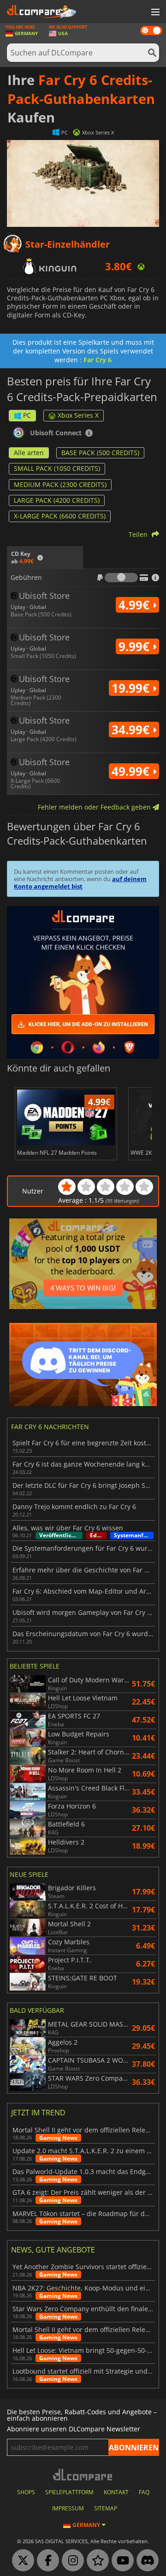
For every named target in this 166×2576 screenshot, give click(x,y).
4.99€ (136, 605)
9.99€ (136, 646)
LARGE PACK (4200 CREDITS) (57, 500)
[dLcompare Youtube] (120, 2561)
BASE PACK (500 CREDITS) (100, 453)
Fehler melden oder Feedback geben (95, 807)
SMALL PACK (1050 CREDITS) (57, 468)
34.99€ (132, 730)
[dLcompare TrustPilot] (95, 2561)
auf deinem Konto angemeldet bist (80, 883)
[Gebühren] (121, 578)
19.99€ (132, 688)
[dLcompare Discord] (145, 2561)
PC (27, 415)
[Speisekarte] (154, 12)
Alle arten (29, 453)
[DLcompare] (83, 2475)
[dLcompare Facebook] (46, 2561)
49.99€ (132, 771)
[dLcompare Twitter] (21, 2561)
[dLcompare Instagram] (71, 2561)
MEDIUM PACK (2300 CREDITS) (60, 484)
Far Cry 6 (98, 360)
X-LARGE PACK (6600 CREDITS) (60, 516)
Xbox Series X (78, 415)
